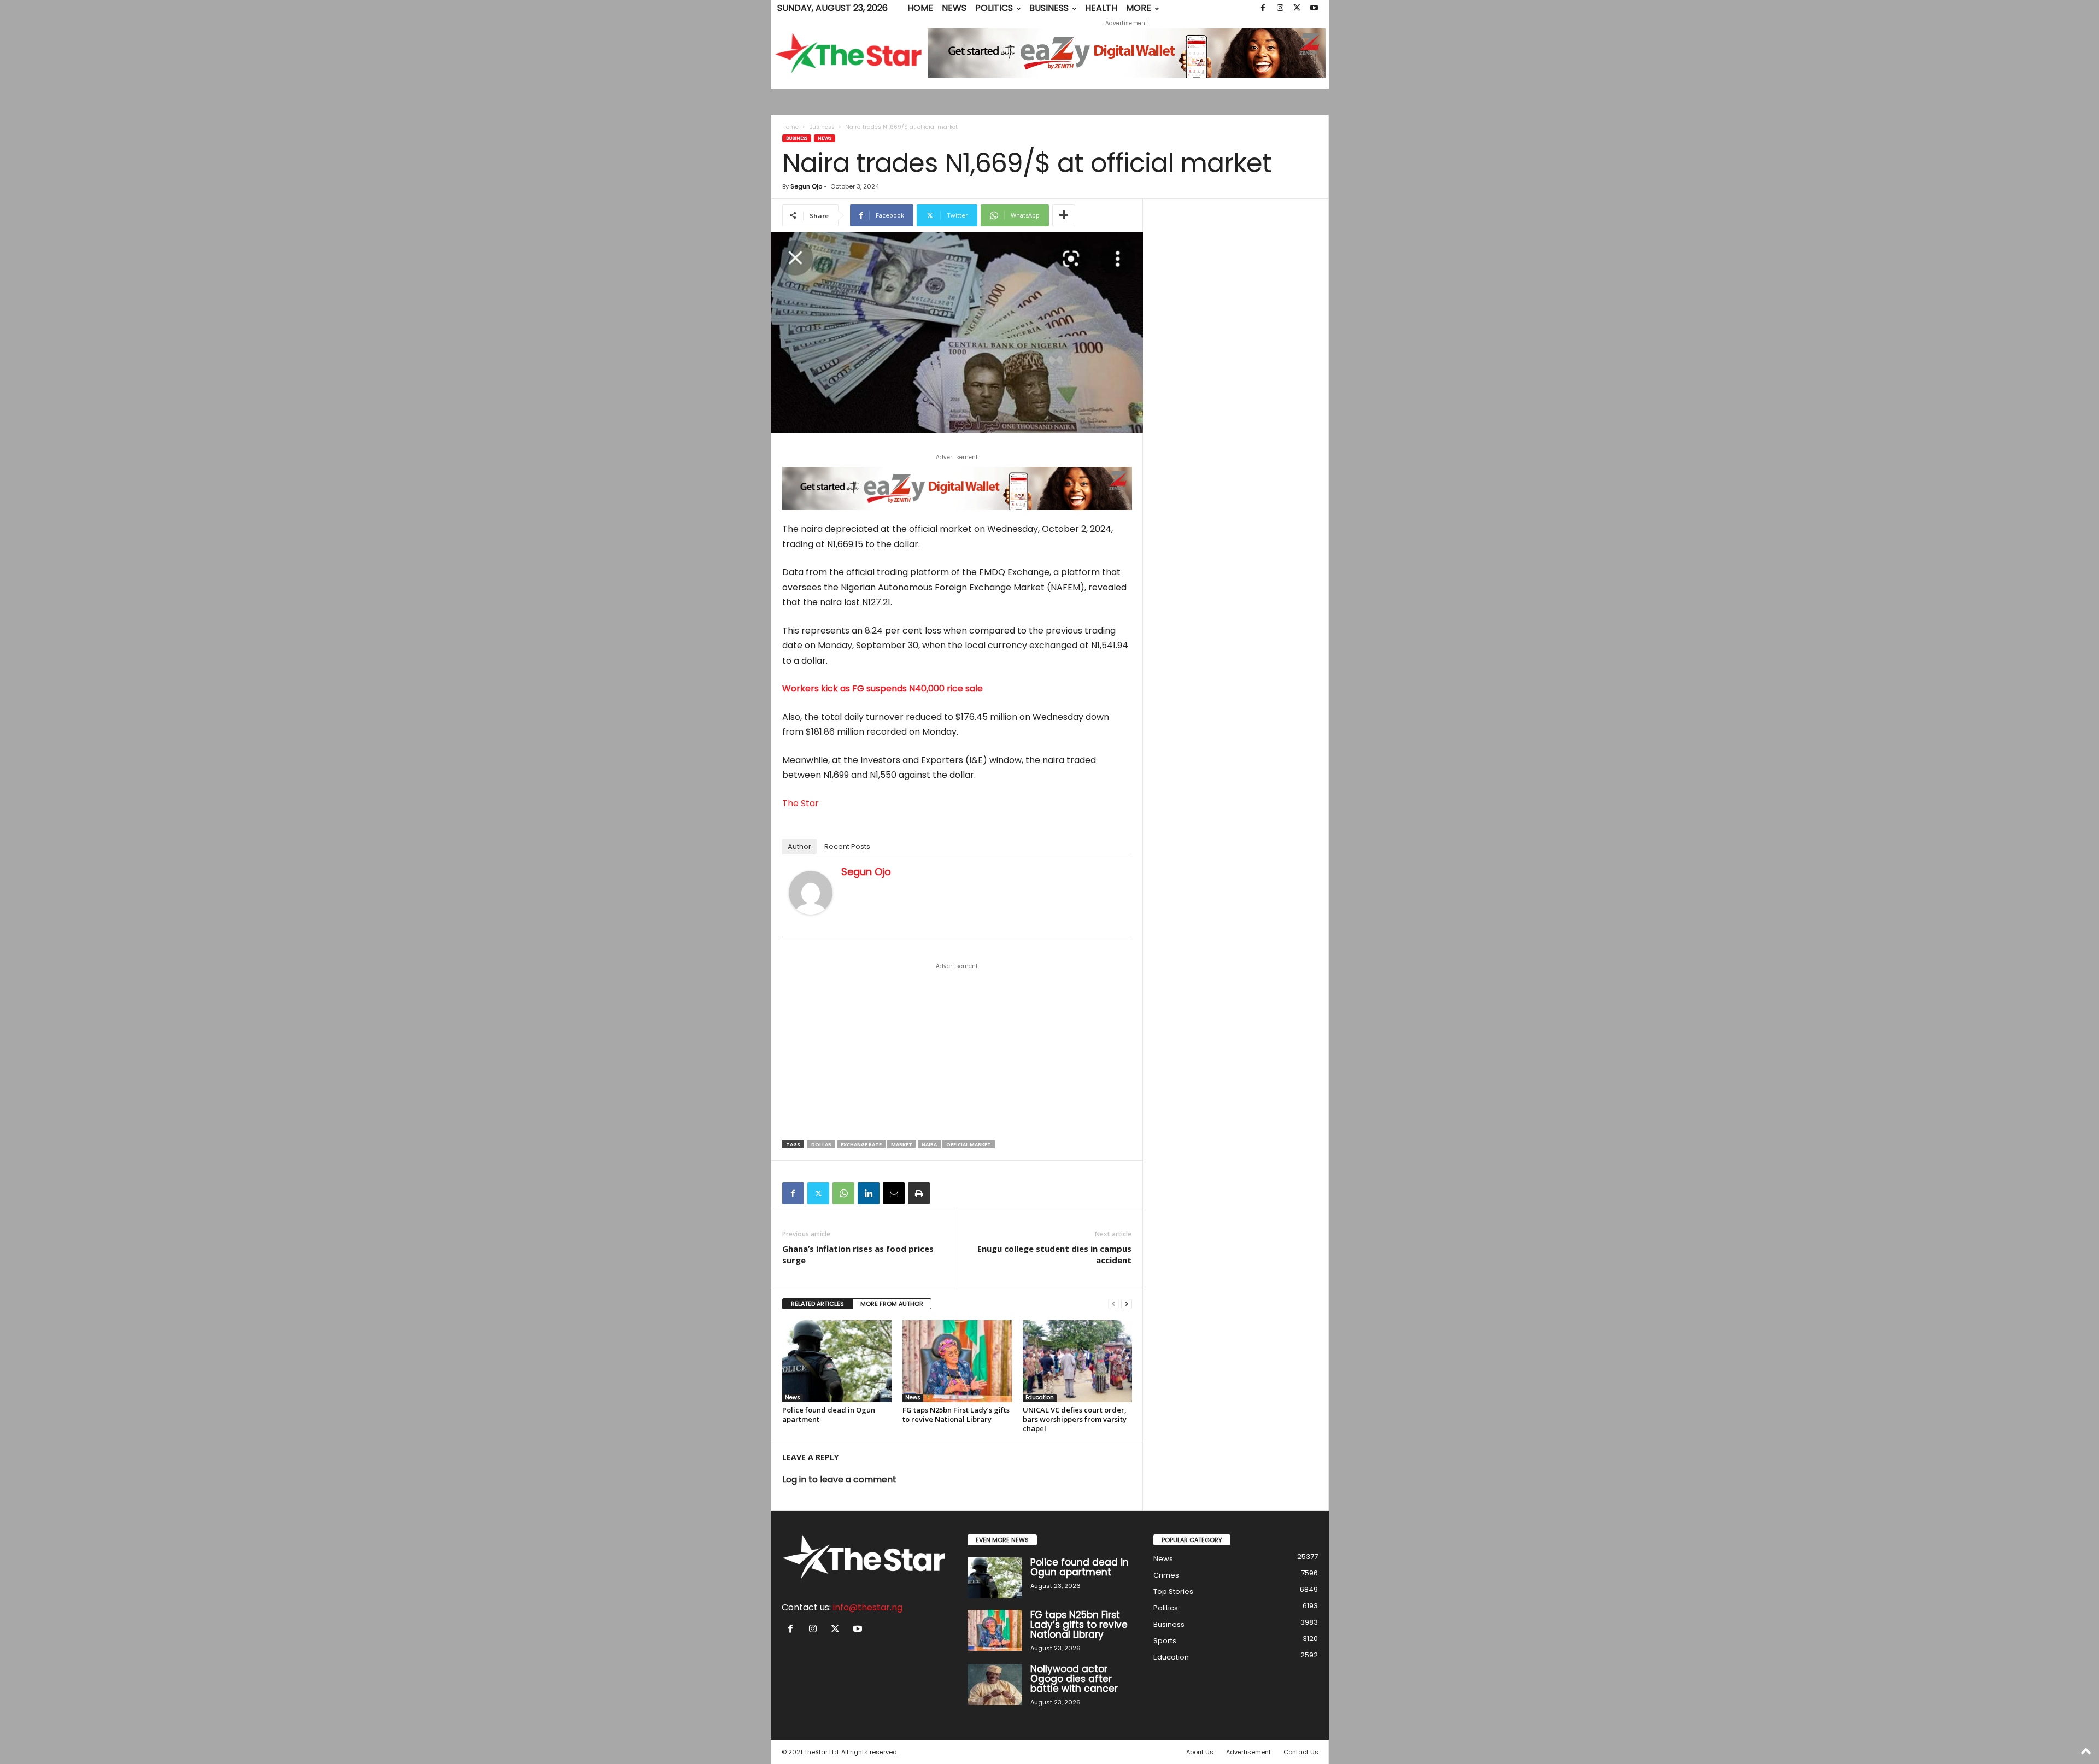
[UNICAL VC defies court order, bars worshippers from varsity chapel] (1077, 1361)
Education (1040, 1398)
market (902, 1144)
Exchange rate (861, 1144)
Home (920, 8)
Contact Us (1301, 1752)
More (1139, 8)
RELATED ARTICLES (817, 1304)
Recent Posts (847, 846)
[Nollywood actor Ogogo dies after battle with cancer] (995, 1684)
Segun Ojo (806, 186)
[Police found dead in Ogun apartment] (837, 1361)
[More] (1064, 215)
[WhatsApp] (843, 1193)
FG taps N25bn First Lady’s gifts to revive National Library (956, 1414)
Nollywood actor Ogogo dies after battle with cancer (1074, 1679)
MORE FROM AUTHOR (892, 1304)
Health (1101, 8)
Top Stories (1173, 1592)
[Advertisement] (957, 1052)
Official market (969, 1144)
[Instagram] (1280, 8)
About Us (1200, 1752)
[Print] (919, 1193)
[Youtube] (1314, 8)
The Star (801, 803)
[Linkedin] (869, 1193)
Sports (1165, 1641)
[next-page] (1127, 1304)
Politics (994, 8)
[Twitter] (1297, 8)
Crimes (1166, 1575)
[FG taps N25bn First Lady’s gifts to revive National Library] (957, 1361)
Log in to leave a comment (839, 1479)
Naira (929, 1144)
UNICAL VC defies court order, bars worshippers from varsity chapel (1075, 1419)
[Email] (894, 1193)
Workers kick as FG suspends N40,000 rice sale (883, 688)
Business (1049, 8)
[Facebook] (1263, 8)
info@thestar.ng (868, 1607)
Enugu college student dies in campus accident (1054, 1254)
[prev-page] (1113, 1304)
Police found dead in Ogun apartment (829, 1414)
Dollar (821, 1144)
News (954, 8)
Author (799, 846)
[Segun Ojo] (811, 893)
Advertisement (1248, 1752)
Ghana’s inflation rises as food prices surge (858, 1254)
